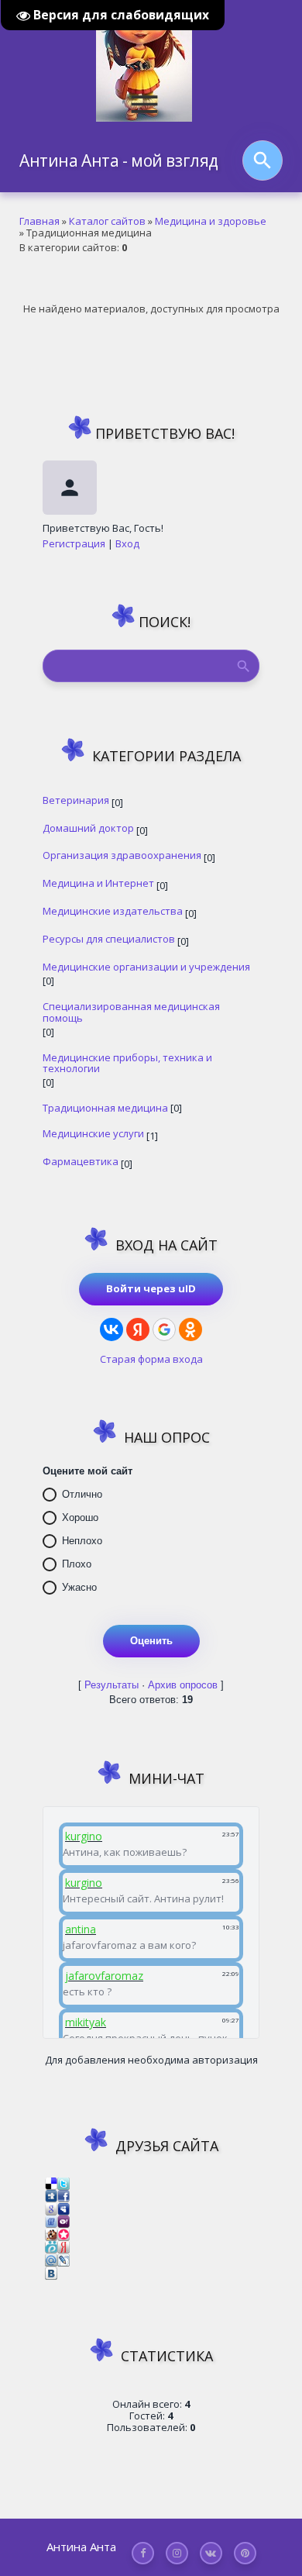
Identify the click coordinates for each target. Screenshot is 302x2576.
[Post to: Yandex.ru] (63, 2247)
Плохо (77, 1564)
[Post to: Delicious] (51, 2182)
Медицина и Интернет (98, 883)
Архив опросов (183, 1685)
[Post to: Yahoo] (63, 2221)
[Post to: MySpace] (63, 2208)
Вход (127, 543)
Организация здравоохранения (122, 855)
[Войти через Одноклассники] (190, 1329)
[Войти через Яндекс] (138, 1329)
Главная (39, 221)
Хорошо (80, 1517)
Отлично (82, 1494)
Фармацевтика (81, 1161)
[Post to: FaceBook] (63, 2195)
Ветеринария (76, 800)
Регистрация (74, 543)
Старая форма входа (151, 1359)
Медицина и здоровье (211, 221)
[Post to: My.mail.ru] (51, 2259)
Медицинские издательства (113, 910)
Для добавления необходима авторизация (151, 2060)
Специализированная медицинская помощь (131, 1012)
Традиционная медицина (105, 1107)
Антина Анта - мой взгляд (119, 160)
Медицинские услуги (93, 1133)
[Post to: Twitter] (63, 2182)
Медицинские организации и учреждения (146, 966)
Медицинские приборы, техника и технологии (127, 1063)
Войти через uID (151, 1288)
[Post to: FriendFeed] (51, 2221)
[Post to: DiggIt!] (51, 2195)
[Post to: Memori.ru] (63, 2233)
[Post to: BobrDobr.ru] (51, 2233)
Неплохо (82, 1541)
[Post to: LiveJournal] (63, 2259)
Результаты (112, 1685)
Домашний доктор (88, 828)
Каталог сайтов (107, 221)
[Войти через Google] (164, 1329)
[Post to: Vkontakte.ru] (51, 2272)
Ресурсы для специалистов (109, 938)
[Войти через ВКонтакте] (112, 1329)
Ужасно (79, 1587)
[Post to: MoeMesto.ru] (51, 2247)
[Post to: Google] (51, 2208)
